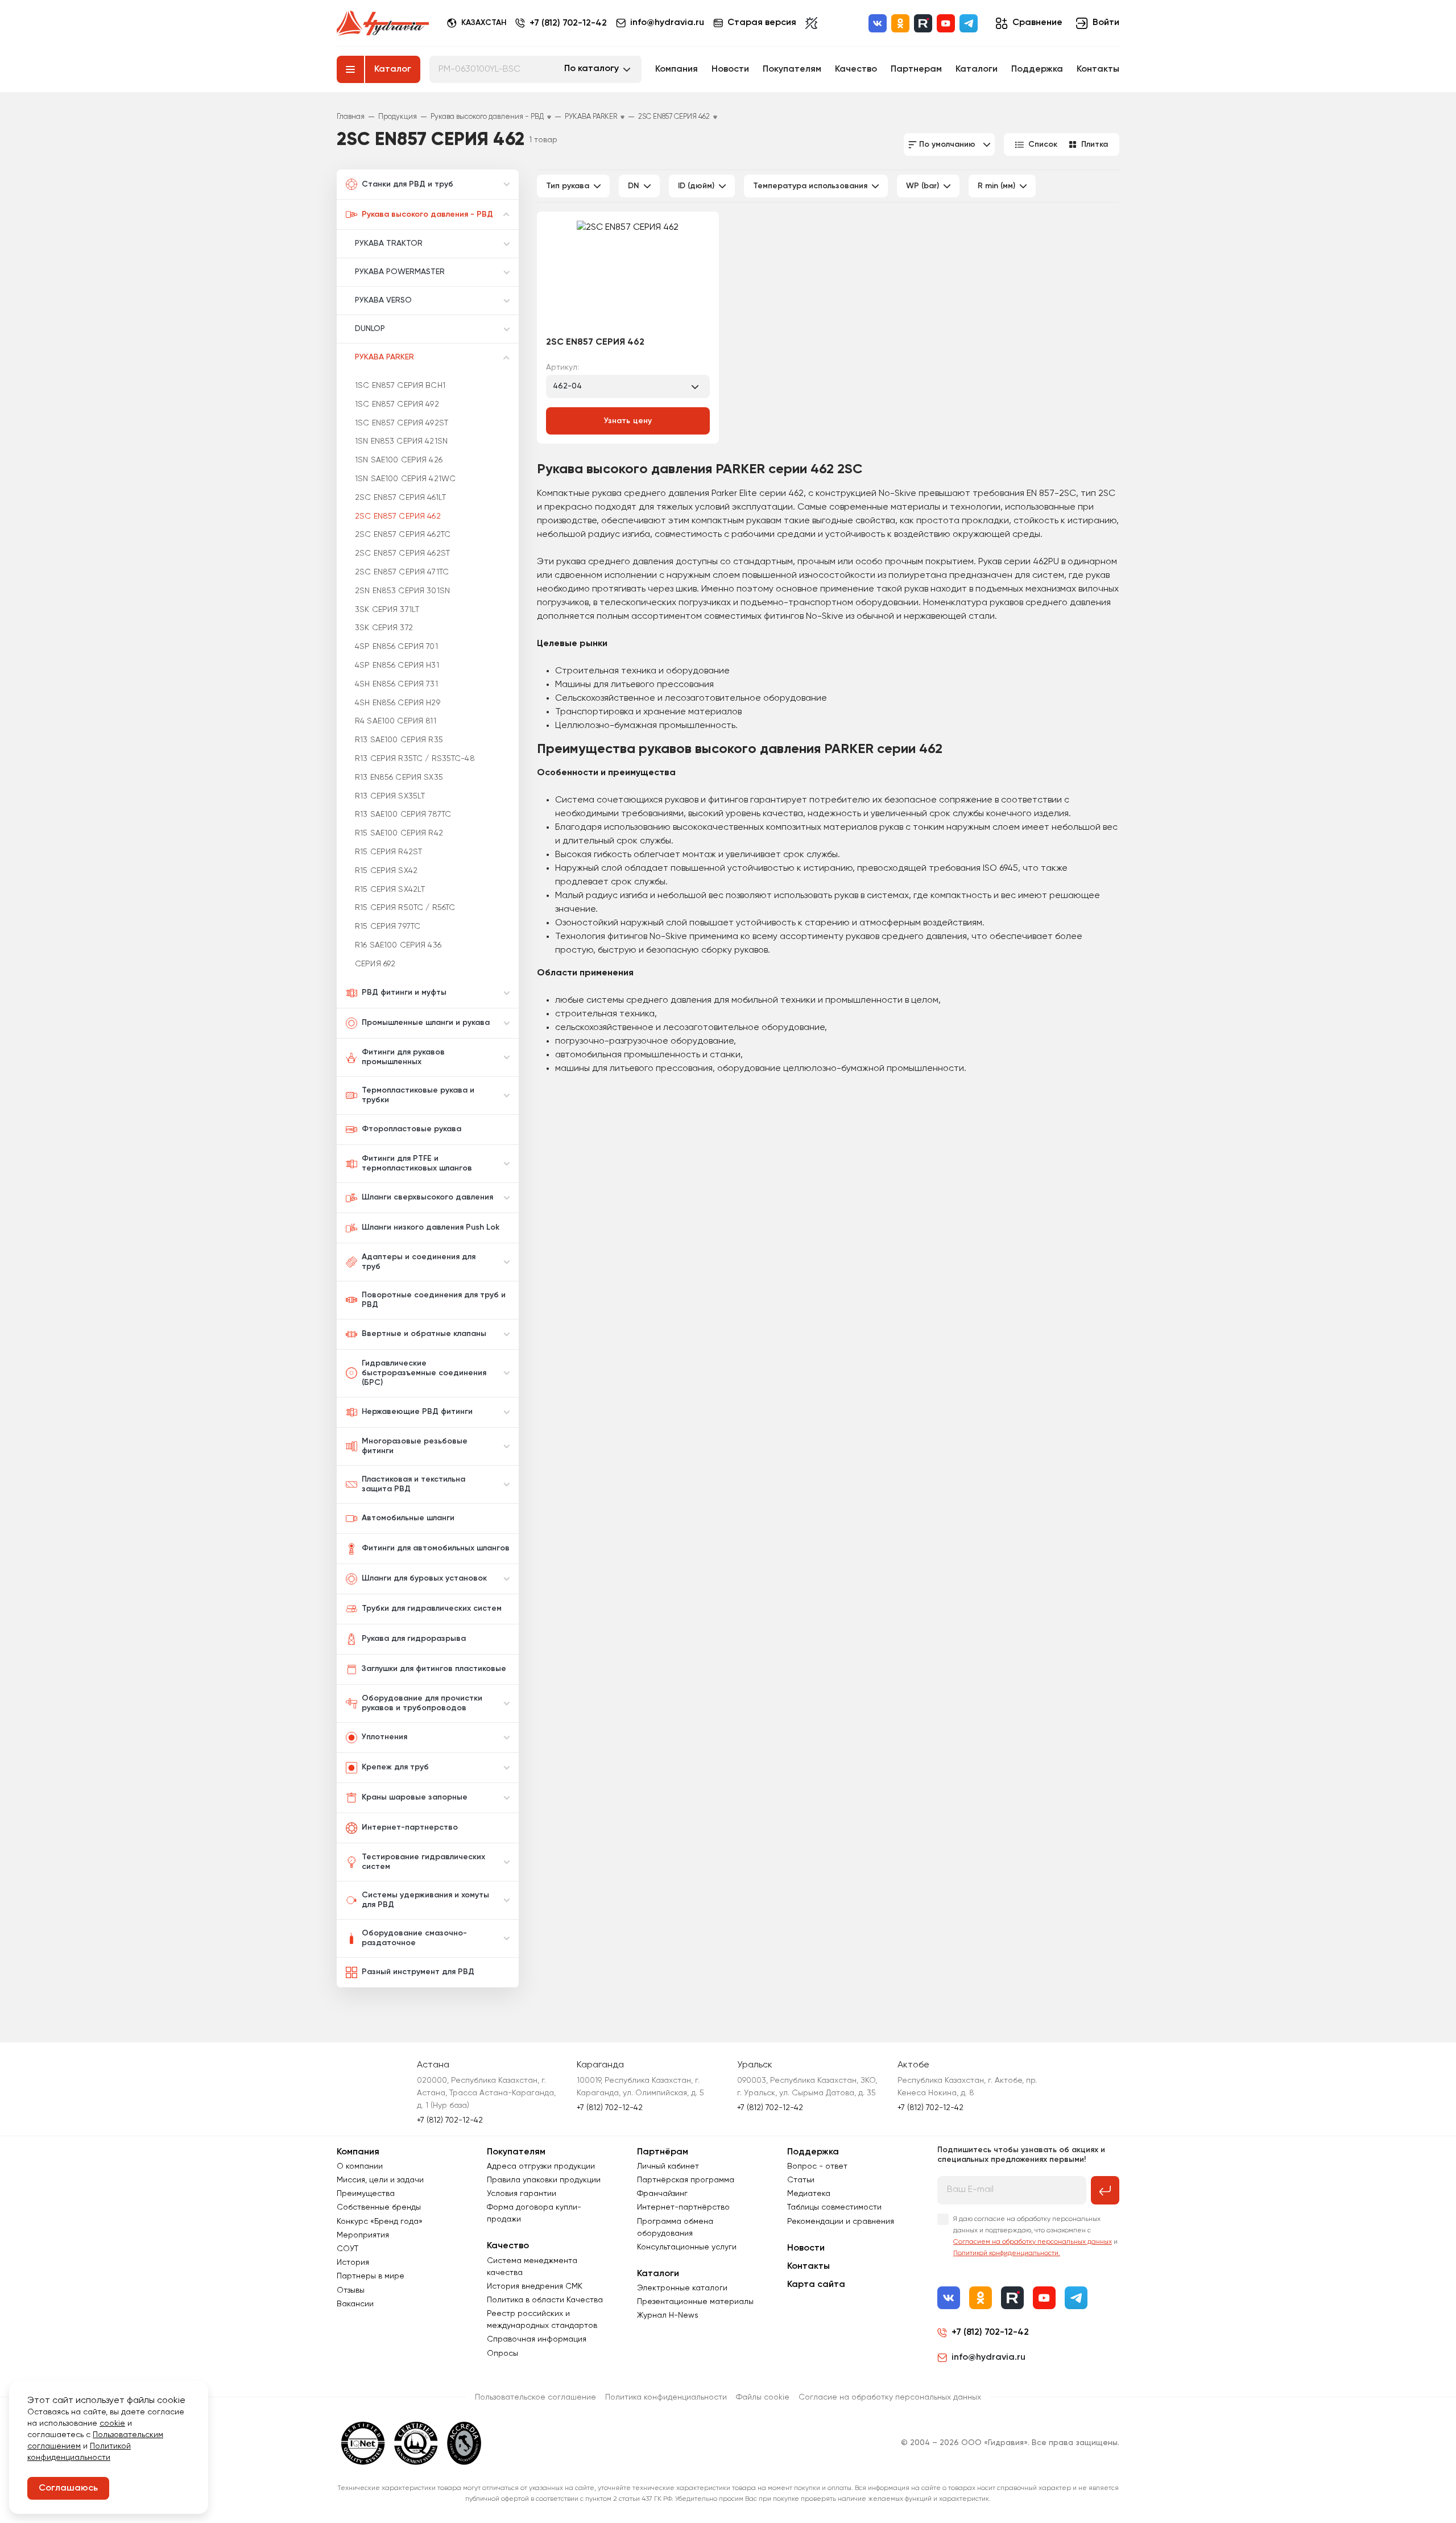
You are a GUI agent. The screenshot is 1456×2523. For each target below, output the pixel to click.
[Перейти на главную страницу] (383, 23)
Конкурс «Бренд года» (380, 2222)
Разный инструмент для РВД (418, 1972)
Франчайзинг (662, 2194)
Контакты (1098, 69)
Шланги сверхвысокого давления (427, 1197)
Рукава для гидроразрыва (414, 1639)
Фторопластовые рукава (411, 1129)
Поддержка (1037, 69)
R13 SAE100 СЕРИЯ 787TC (403, 814)
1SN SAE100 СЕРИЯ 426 (399, 460)
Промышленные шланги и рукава (426, 1023)
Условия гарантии (522, 2194)
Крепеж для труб (395, 1767)
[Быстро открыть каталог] (350, 69)
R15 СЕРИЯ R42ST (388, 852)
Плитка (1095, 144)
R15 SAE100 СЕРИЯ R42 (399, 833)
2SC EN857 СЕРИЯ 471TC (402, 572)
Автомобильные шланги (408, 1518)
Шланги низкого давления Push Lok (431, 1227)
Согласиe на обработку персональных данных (890, 2397)
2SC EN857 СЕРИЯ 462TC (403, 535)
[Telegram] (969, 23)
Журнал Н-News (668, 2315)
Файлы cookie (763, 2397)
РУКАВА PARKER (384, 357)
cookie (112, 2423)
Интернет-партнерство (410, 1827)
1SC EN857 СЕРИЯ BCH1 (400, 386)
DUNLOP (370, 329)
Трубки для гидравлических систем (432, 1608)
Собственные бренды (379, 2207)
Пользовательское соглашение (535, 2397)
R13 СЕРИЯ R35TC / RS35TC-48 (415, 759)
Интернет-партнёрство (683, 2207)
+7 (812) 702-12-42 (568, 23)
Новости (730, 69)
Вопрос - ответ (817, 2166)
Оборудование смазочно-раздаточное (414, 1938)
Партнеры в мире (371, 2276)
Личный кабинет (668, 2166)
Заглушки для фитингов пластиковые (434, 1669)
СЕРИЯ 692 (375, 964)
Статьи (801, 2180)
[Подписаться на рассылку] (1105, 2190)
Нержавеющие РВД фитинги (417, 1412)
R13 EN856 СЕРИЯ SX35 (399, 777)
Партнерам (916, 69)
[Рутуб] (923, 23)
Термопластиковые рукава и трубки (418, 1095)
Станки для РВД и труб (408, 184)
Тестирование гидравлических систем (423, 1862)
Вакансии (355, 2304)
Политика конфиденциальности (666, 2397)
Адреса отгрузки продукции (541, 2166)
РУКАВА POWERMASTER (400, 272)
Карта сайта (816, 2285)
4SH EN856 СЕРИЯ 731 (396, 684)
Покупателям (792, 69)
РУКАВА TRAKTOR (389, 243)
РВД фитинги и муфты (404, 992)
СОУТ (348, 2249)
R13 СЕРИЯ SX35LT (390, 796)
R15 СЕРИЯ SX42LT (390, 890)
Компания (677, 69)
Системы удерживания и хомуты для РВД (425, 1900)
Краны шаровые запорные (415, 1797)
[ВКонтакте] (878, 23)
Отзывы (351, 2290)
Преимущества (366, 2194)
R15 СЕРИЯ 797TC (388, 927)
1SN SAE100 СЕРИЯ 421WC (405, 479)
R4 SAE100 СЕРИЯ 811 (396, 721)
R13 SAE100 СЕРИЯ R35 (399, 740)
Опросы (502, 2354)
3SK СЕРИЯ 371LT (387, 610)
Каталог (393, 69)
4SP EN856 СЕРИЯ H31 (397, 665)
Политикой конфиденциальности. (1007, 2253)
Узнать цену (628, 421)
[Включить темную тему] (811, 23)
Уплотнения (384, 1737)
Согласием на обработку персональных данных (1033, 2242)
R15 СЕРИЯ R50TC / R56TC (405, 908)
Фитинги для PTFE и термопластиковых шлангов (417, 1163)
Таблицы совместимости (834, 2207)
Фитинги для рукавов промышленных (403, 1057)
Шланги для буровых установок (424, 1578)
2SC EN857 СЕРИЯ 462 (398, 516)
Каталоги (977, 69)
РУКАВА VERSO (383, 300)
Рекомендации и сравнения (841, 2222)
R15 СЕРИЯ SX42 (386, 871)
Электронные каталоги (682, 2288)
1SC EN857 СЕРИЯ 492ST (402, 423)
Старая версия (762, 23)
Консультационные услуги (687, 2247)
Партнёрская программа (686, 2180)
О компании (360, 2166)
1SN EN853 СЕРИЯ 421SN (401, 441)
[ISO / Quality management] (416, 2443)
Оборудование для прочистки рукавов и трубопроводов (422, 1703)
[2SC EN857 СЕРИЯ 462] (628, 275)
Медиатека (809, 2194)
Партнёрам (663, 2152)
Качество (856, 69)
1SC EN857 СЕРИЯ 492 (397, 404)
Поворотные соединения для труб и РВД (434, 1300)
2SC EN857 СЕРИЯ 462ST (402, 553)
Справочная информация (537, 2339)
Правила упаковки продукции (544, 2180)
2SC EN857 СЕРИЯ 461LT (400, 498)
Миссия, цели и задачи (380, 2180)
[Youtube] (946, 23)
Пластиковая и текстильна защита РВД (413, 1484)
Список (1043, 144)
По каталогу (591, 69)
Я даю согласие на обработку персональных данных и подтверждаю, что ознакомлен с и (1035, 2236)
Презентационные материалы (695, 2302)
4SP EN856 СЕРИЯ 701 (396, 647)
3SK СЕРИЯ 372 (384, 628)
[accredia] (464, 2443)
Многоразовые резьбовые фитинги (415, 1446)
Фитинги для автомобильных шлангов (436, 1548)
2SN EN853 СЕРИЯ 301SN (402, 591)
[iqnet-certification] (363, 2443)
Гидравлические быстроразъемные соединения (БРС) (424, 1373)
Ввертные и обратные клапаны (424, 1334)
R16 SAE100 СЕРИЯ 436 (398, 945)
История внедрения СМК (535, 2286)
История (353, 2263)
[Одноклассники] (900, 23)
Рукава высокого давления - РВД (427, 214)
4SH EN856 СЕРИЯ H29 (398, 703)
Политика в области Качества (545, 2300)
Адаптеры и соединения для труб (419, 1262)
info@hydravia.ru (988, 2357)
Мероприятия (363, 2235)
